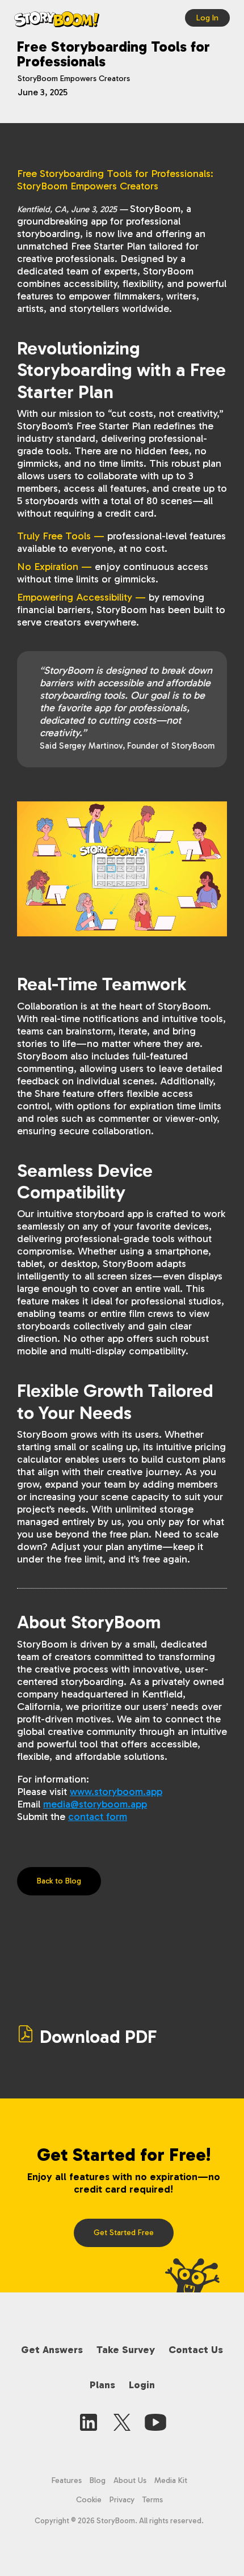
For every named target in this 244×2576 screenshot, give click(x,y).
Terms (153, 2500)
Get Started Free (124, 2233)
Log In (207, 18)
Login (142, 2385)
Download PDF (98, 2037)
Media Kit (171, 2480)
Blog (98, 2480)
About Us (130, 2480)
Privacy (122, 2500)
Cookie (90, 2500)
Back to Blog (59, 1881)
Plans (102, 2385)
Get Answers (52, 2350)
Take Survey (126, 2350)
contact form (98, 1817)
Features (67, 2480)
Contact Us (196, 2350)
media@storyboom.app (95, 1804)
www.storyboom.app (116, 1792)
